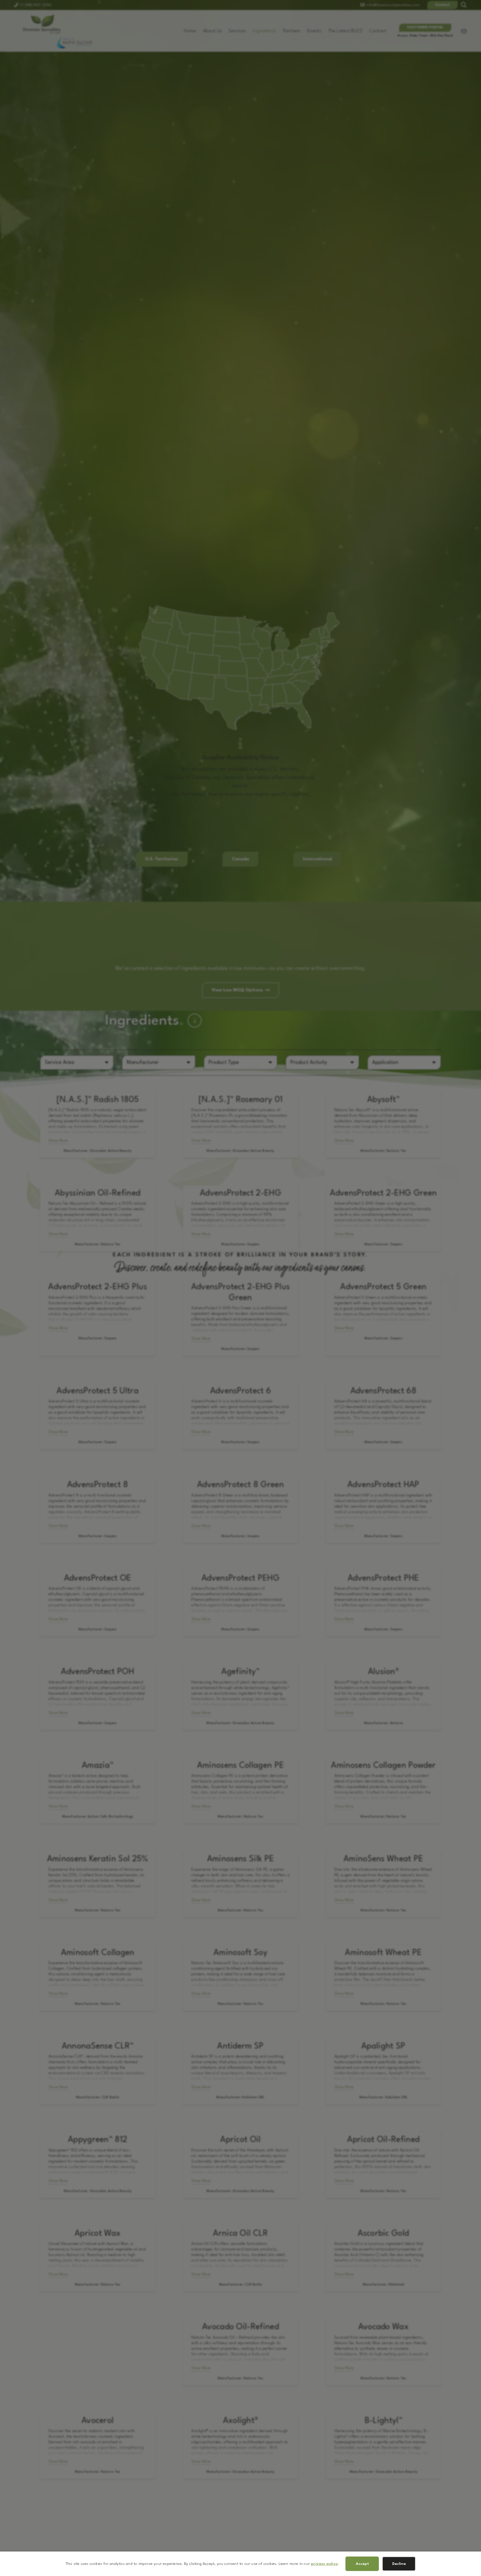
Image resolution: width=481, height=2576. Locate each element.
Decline (399, 2564)
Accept (362, 2564)
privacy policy (324, 2564)
